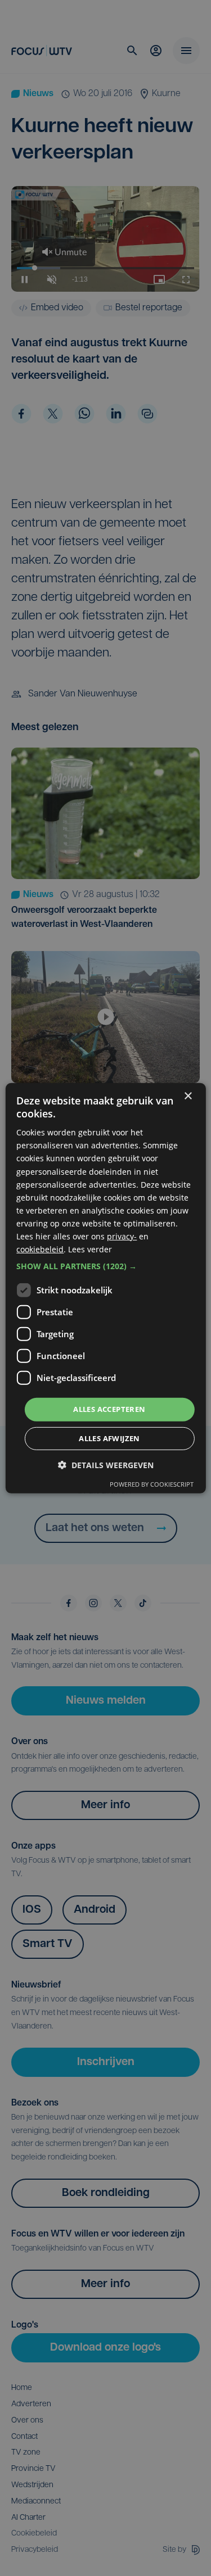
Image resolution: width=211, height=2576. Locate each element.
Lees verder (90, 1249)
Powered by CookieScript (152, 1484)
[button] (105, 1266)
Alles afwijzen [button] (109, 1438)
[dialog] (105, 1288)
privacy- (122, 1236)
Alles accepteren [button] (109, 1409)
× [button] (188, 1096)
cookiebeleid (40, 1249)
